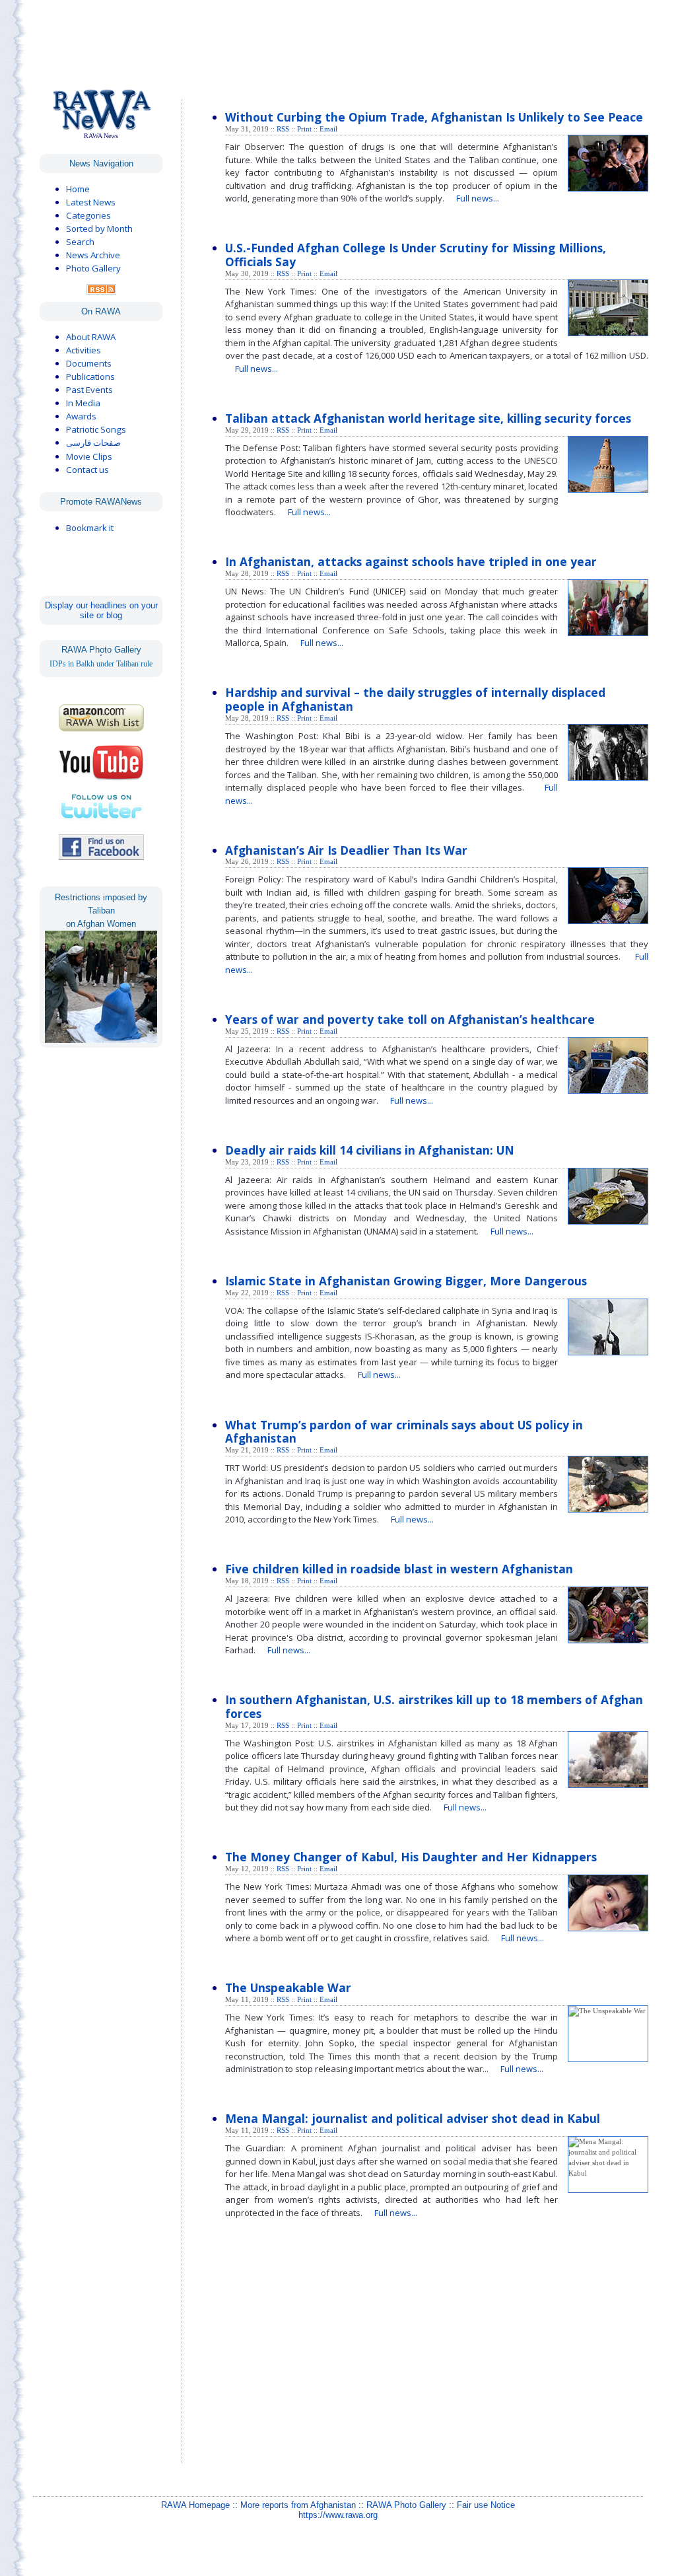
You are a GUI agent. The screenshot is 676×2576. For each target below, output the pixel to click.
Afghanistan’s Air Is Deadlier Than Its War (346, 850)
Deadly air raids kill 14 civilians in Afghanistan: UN (370, 1150)
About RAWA (91, 337)
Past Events (89, 390)
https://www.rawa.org (338, 2515)
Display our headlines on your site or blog (101, 610)
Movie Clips (89, 456)
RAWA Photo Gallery (406, 2505)
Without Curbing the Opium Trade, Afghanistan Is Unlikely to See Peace (434, 117)
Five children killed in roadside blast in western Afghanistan (399, 1569)
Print (304, 129)
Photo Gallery (93, 268)
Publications (90, 376)
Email (328, 129)
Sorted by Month (99, 229)
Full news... (478, 198)
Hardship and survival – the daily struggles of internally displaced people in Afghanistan (415, 699)
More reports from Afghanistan (298, 2505)
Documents (89, 363)
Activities (84, 350)
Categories (88, 215)
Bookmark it (90, 528)
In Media (83, 403)
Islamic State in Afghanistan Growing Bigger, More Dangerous (406, 1281)
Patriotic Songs (96, 429)
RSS (283, 129)
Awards (81, 416)
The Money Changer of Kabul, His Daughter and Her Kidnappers (411, 1857)
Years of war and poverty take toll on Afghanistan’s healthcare (410, 1019)
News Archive (93, 255)
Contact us (87, 470)
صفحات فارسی (93, 443)
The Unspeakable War (288, 1987)
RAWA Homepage (195, 2505)
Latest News (91, 202)
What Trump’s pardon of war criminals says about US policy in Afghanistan (404, 1432)
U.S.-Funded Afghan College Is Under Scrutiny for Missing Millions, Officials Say (416, 255)
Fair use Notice (486, 2505)
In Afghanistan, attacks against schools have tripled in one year (411, 561)
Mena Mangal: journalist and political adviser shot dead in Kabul (413, 2118)
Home (78, 189)
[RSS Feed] (101, 291)
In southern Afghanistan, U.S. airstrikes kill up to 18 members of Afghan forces (434, 1706)
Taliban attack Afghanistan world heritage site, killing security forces (428, 418)
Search (80, 242)
